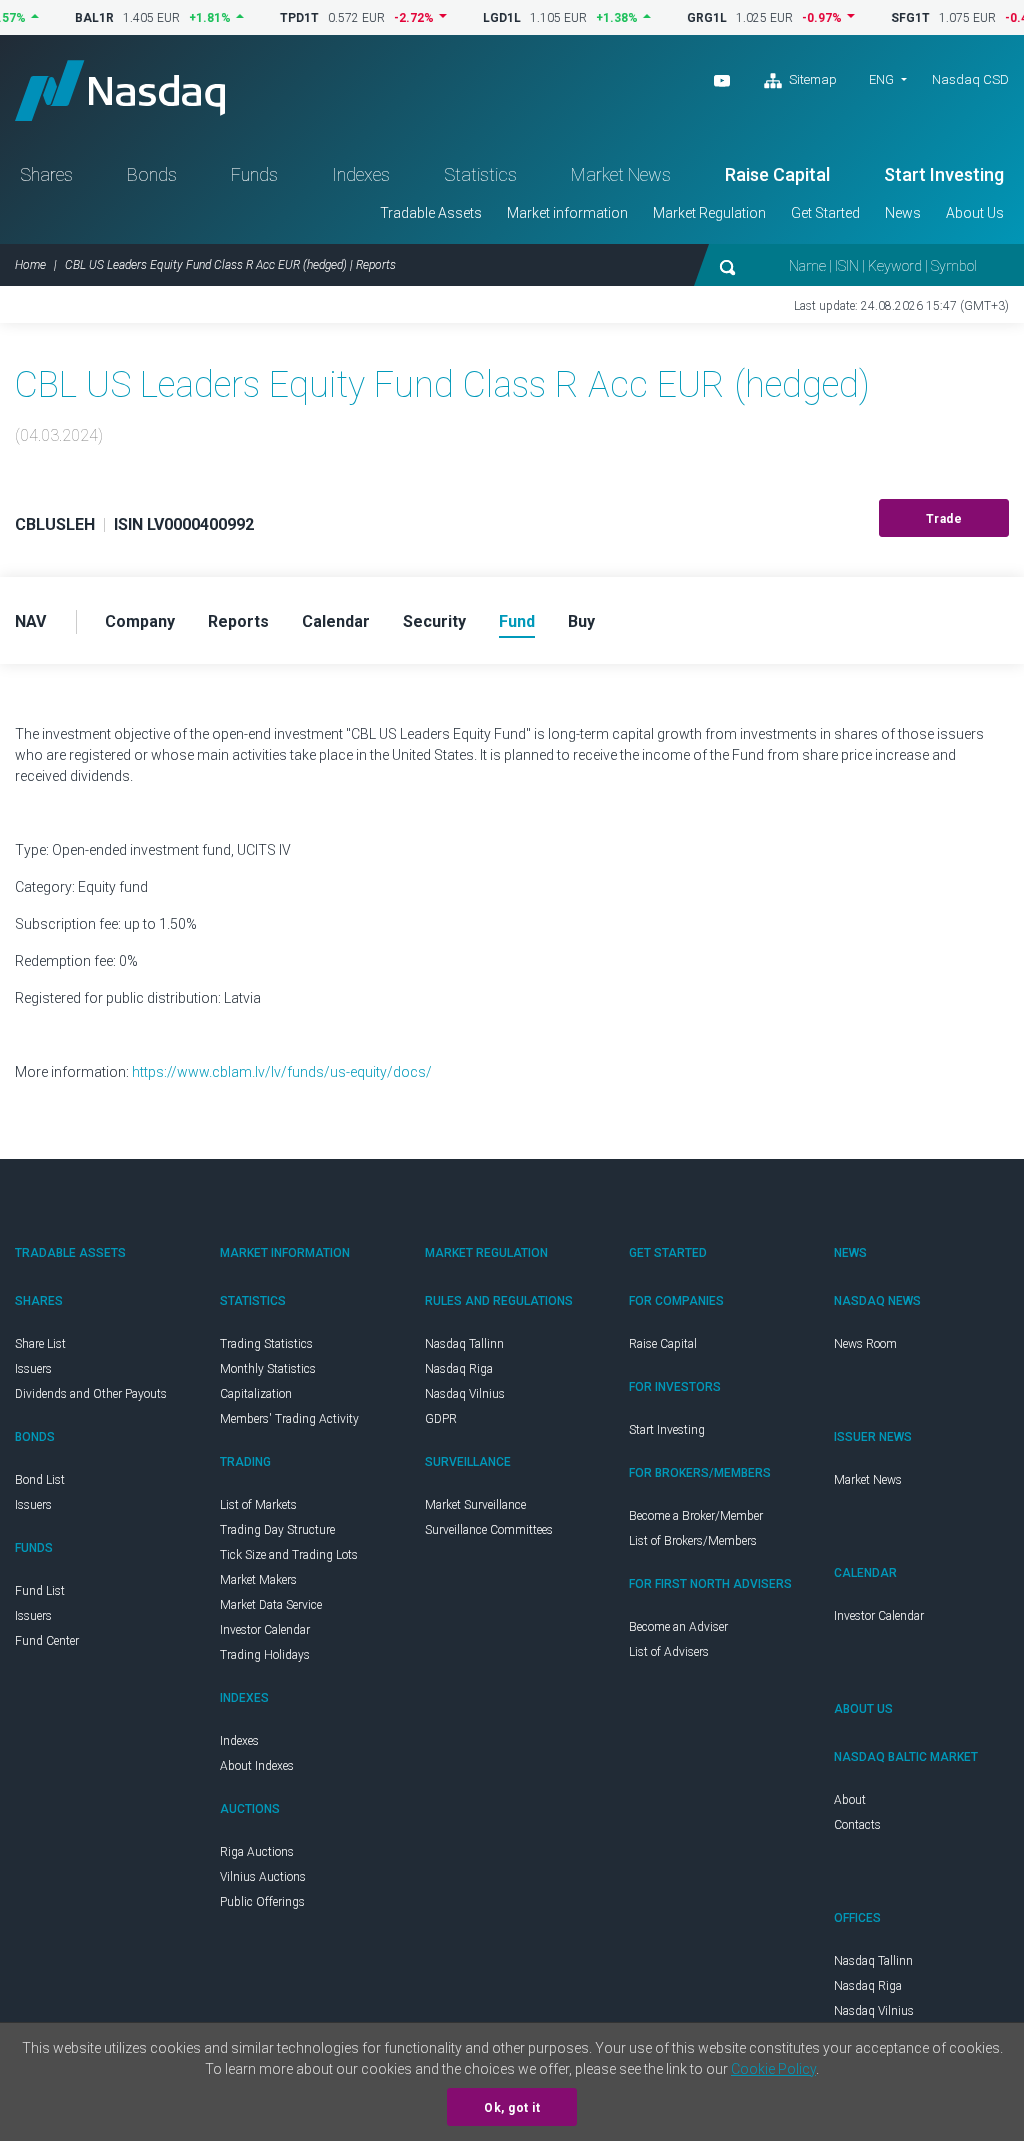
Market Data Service (271, 1605)
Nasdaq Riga (459, 1369)
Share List (40, 1344)
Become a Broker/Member (696, 1516)
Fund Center (47, 1641)
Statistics (480, 174)
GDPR (441, 1419)
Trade (944, 519)
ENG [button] (881, 79)
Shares (46, 174)
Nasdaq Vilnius (465, 1394)
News (903, 213)
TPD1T (271, 18)
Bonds (152, 174)
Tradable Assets (431, 213)
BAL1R (66, 18)
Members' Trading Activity (289, 1419)
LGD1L (474, 18)
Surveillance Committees (489, 1530)
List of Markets (258, 1505)
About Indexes (257, 1766)
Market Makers (258, 1580)
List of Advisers (669, 1652)
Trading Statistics (266, 1344)
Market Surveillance (475, 1505)
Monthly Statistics (268, 1369)
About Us (975, 213)
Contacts (857, 1825)
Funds (254, 174)
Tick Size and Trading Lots (289, 1555)
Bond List (40, 1480)
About (850, 1800)
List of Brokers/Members (693, 1541)
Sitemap (811, 79)
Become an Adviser (678, 1627)
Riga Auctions (257, 1852)
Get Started (825, 213)
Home (30, 265)
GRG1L (679, 18)
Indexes (361, 174)
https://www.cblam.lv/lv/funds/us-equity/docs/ (282, 1072)
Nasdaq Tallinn (464, 1344)
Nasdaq (120, 90)
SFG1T (882, 18)
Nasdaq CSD (970, 79)
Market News (621, 174)
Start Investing (944, 174)
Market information (567, 213)
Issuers (33, 1369)
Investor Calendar (265, 1630)
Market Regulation (709, 213)
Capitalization (256, 1394)
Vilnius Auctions (263, 1877)
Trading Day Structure (277, 1530)
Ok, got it (512, 2108)
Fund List (40, 1591)
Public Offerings (262, 1902)
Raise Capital (777, 174)
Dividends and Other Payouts (91, 1394)
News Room (865, 1344)
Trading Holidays (265, 1655)
